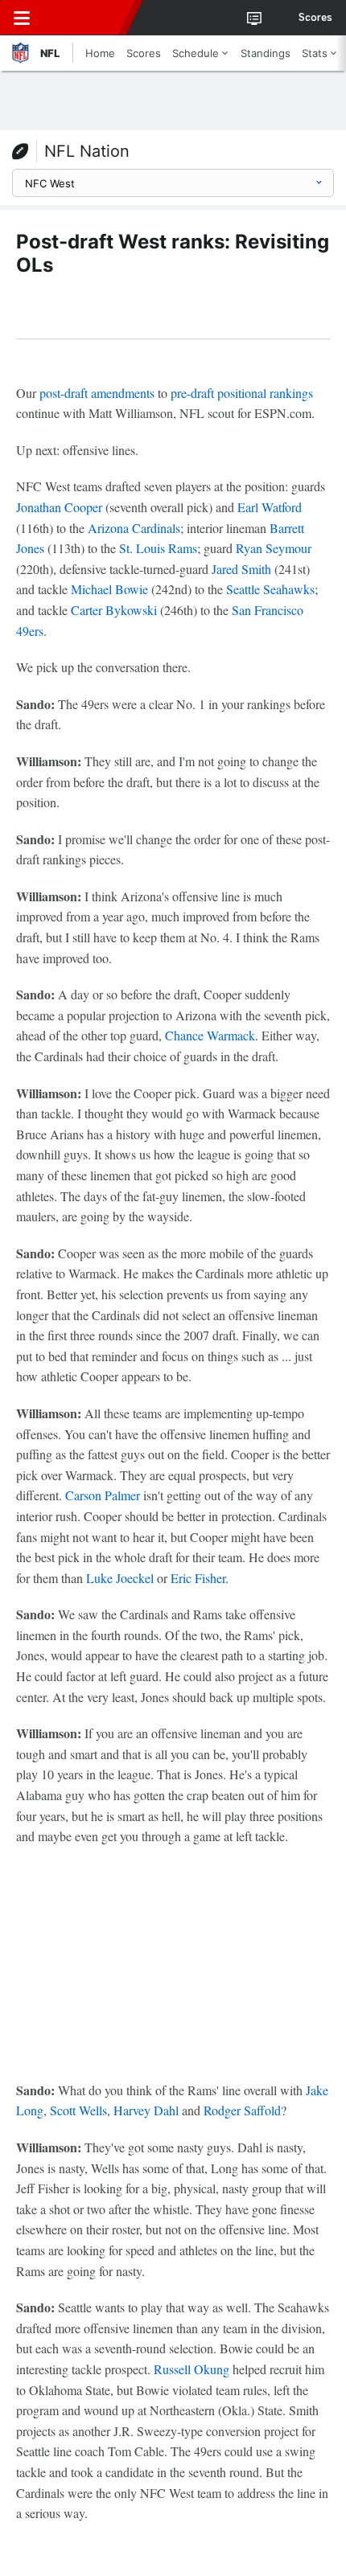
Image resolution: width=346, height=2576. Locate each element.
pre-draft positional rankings (242, 393)
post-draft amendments (97, 393)
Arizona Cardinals (134, 528)
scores (315, 18)
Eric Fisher (198, 1578)
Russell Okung (192, 2369)
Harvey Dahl (146, 2110)
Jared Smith (241, 569)
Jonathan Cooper (59, 507)
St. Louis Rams (158, 548)
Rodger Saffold (242, 2110)
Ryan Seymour (274, 548)
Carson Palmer (103, 1495)
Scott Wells (78, 2110)
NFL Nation (87, 151)
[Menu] (22, 18)
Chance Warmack (210, 1035)
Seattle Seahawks (270, 589)
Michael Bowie (109, 589)
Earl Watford (270, 507)
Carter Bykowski (114, 610)
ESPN (86, 18)
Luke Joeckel (120, 1578)
